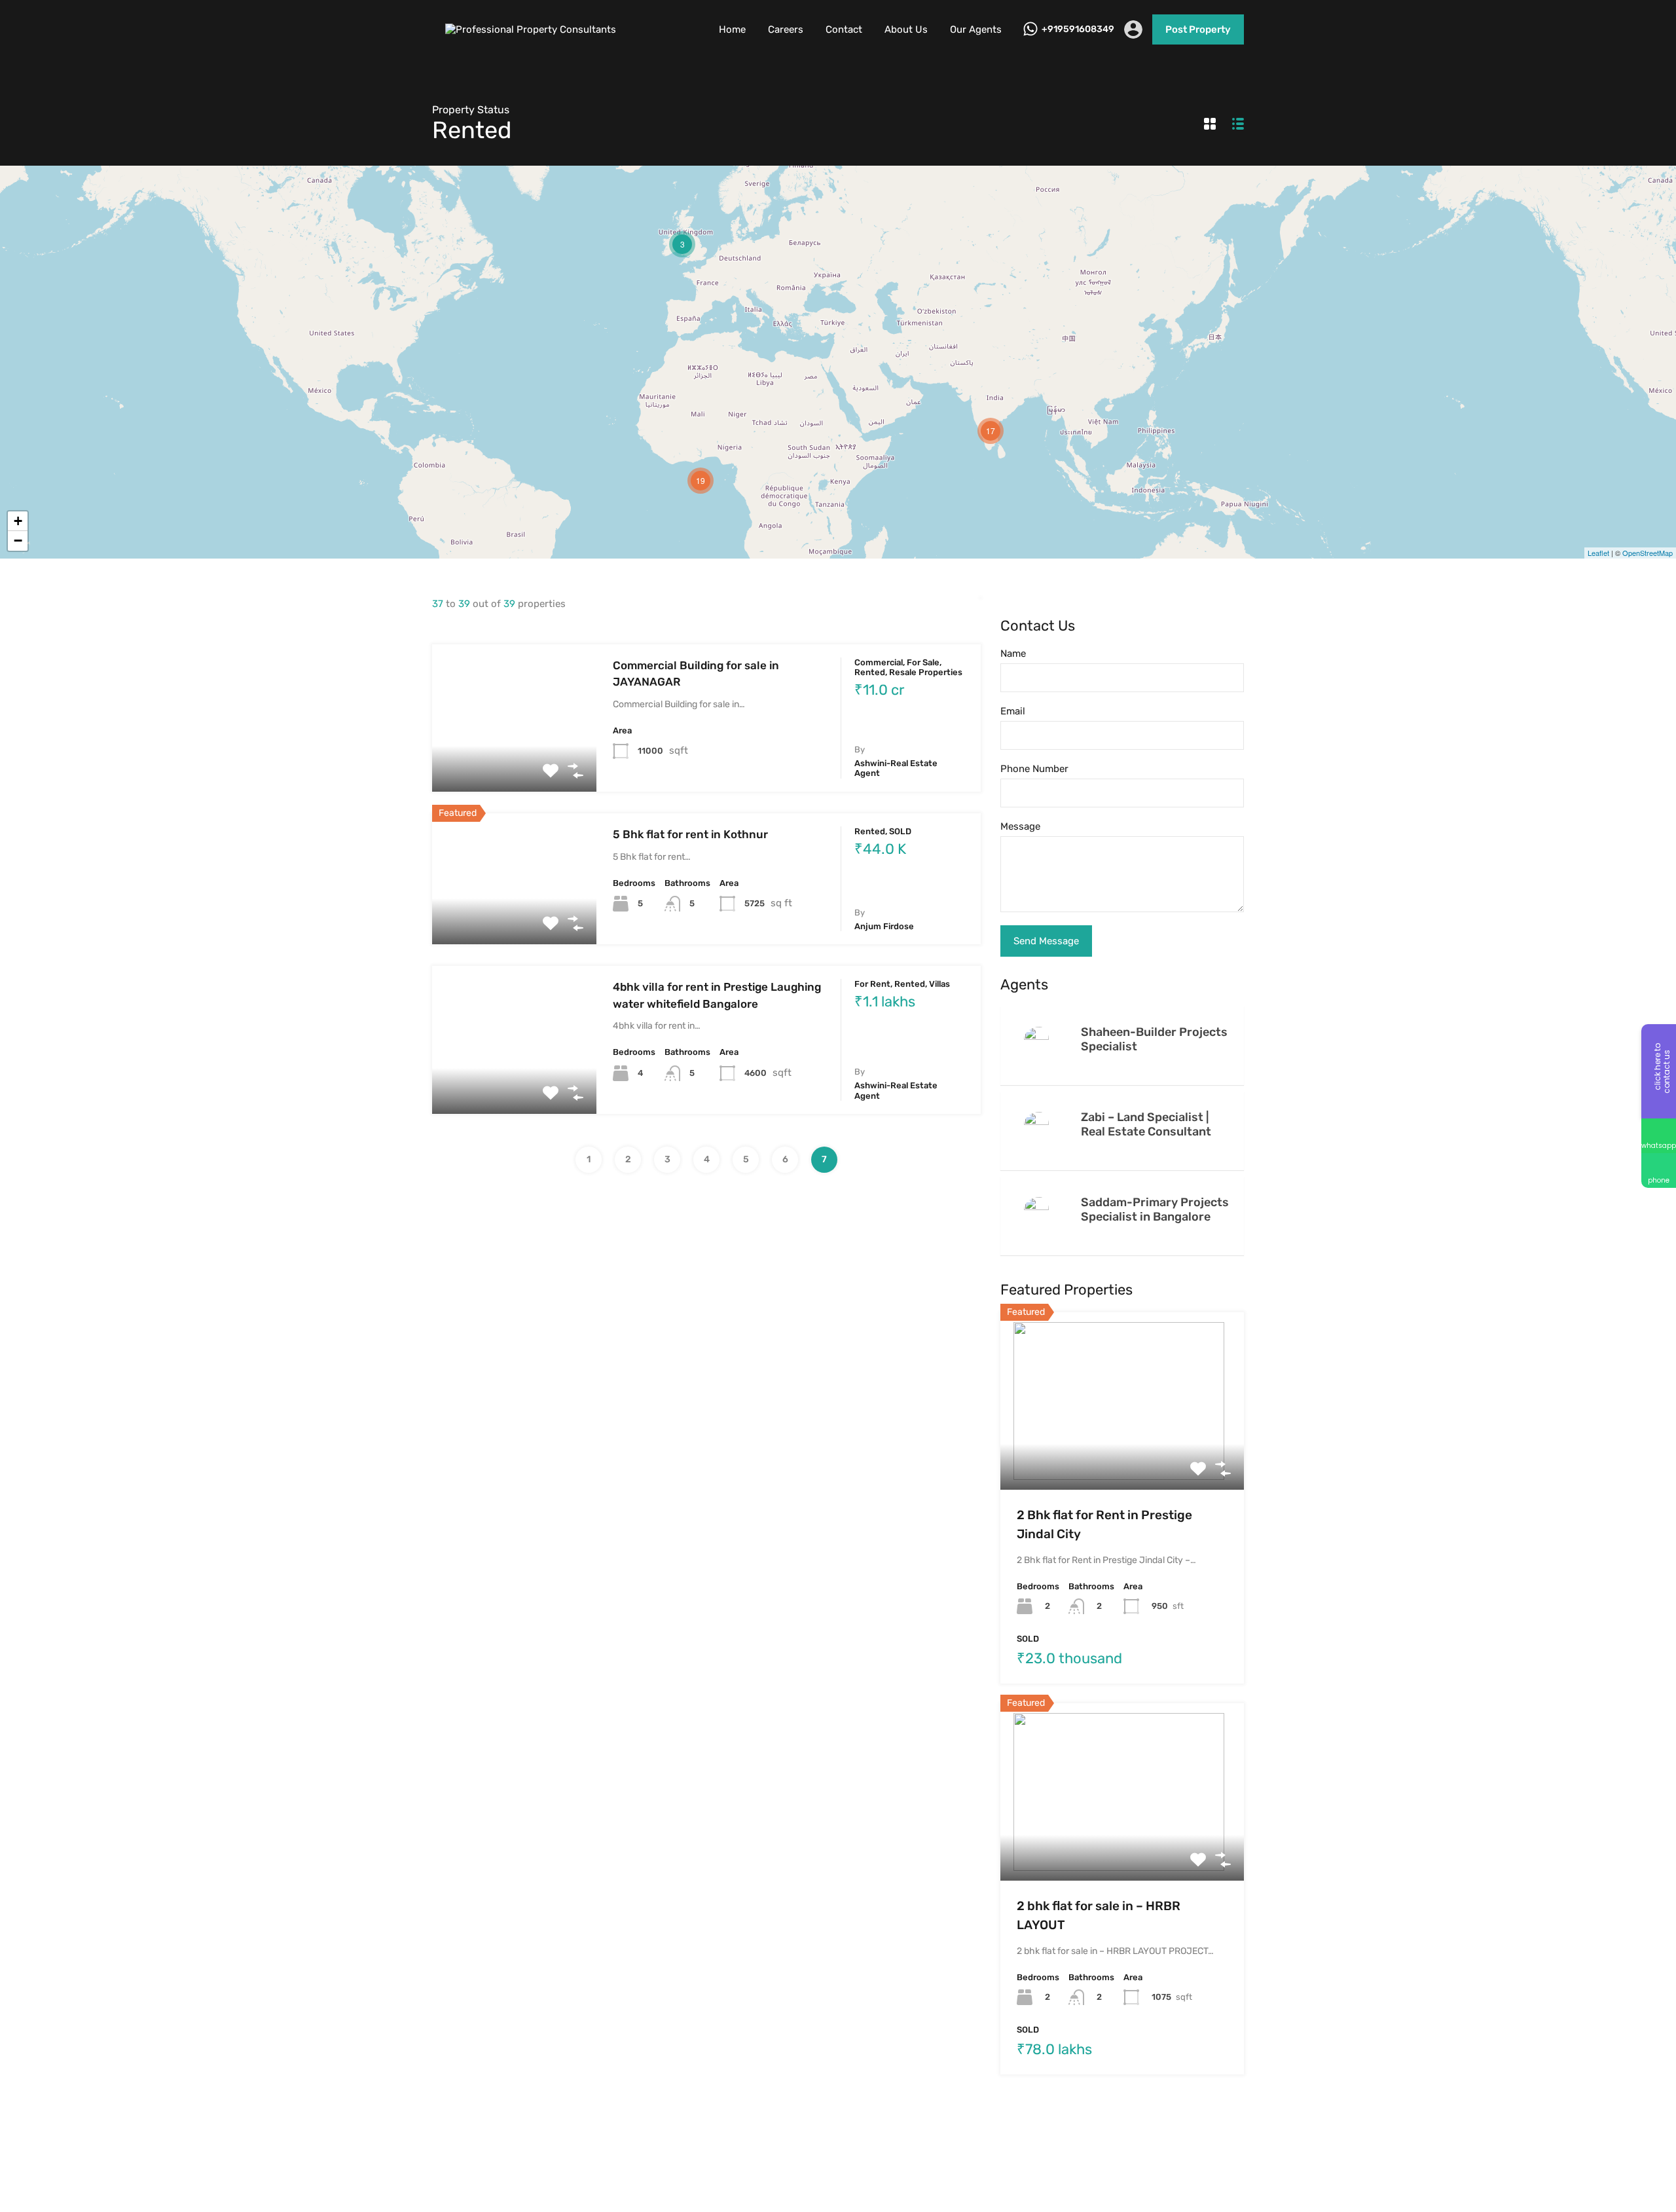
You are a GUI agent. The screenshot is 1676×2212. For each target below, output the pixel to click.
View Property (514, 762)
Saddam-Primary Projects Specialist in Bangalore (1155, 1209)
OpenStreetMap (1648, 553)
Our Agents (976, 29)
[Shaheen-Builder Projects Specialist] (1040, 1039)
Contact (844, 29)
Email (1013, 711)
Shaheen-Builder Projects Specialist (1154, 1039)
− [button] (18, 541)
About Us (906, 29)
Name (1013, 654)
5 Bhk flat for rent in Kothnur (690, 834)
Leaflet (1598, 553)
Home (732, 29)
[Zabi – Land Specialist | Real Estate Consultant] (1040, 1124)
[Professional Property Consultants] (534, 29)
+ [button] (18, 521)
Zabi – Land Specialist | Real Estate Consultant (1146, 1124)
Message (1020, 826)
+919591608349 (1078, 29)
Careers (786, 29)
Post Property (1198, 29)
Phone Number (1034, 769)
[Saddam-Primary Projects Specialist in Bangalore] (1040, 1209)
